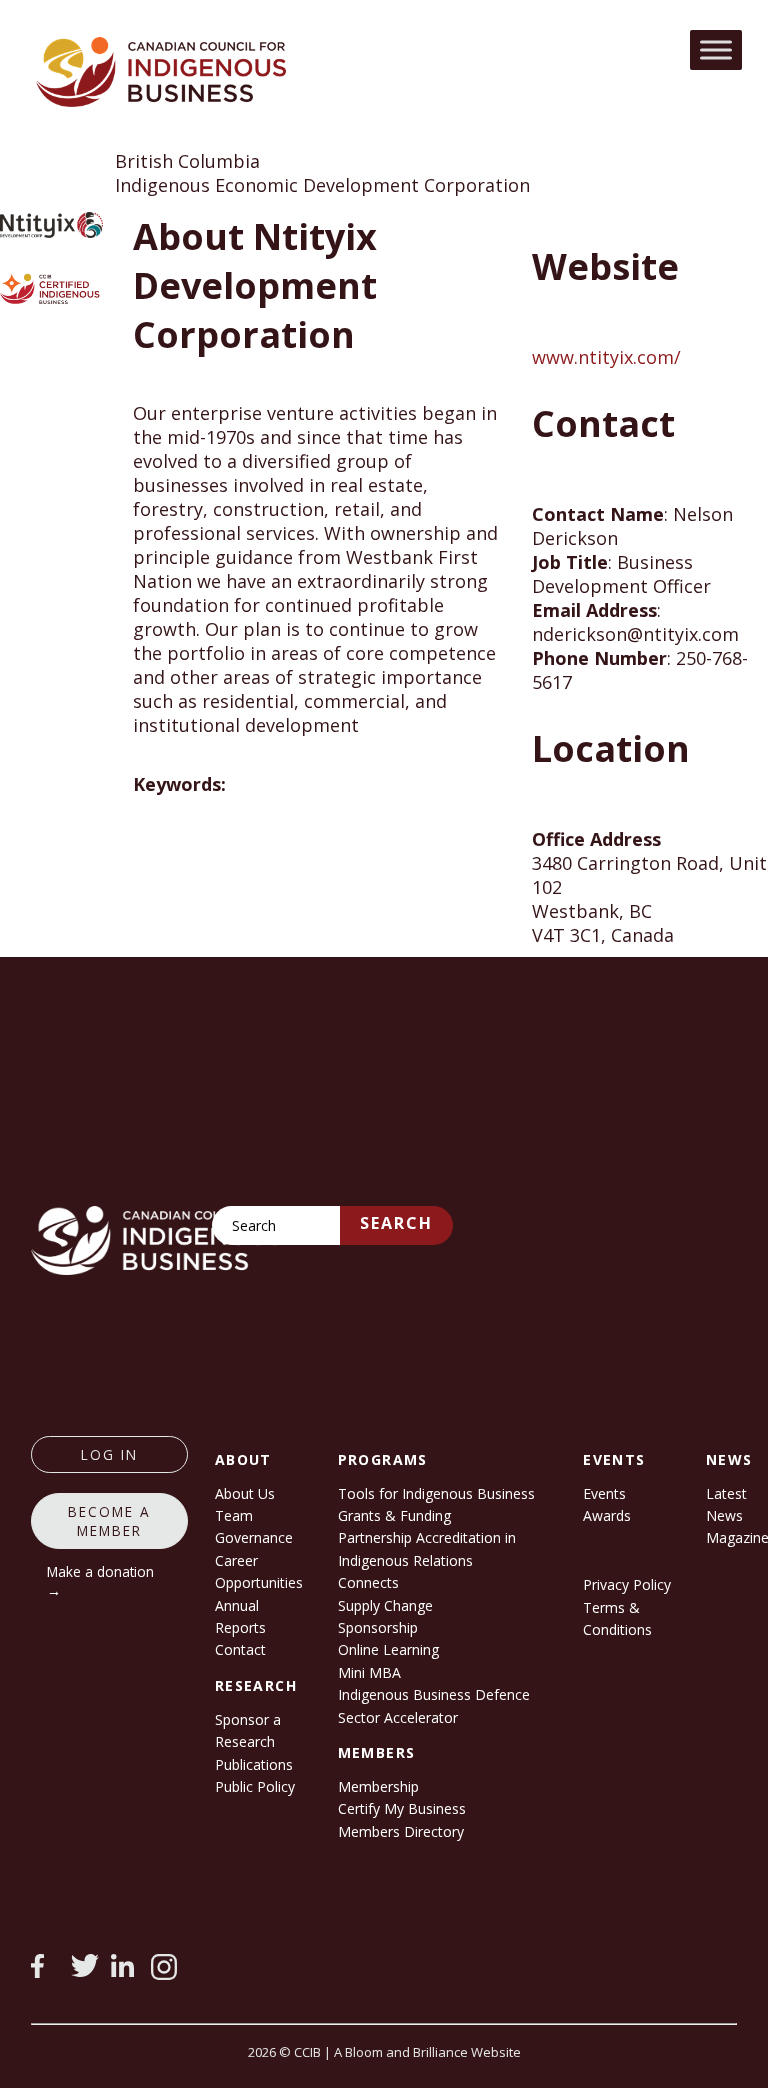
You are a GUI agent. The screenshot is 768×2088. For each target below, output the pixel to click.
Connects (368, 1582)
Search (396, 1223)
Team (234, 1515)
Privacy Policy (627, 1584)
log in (109, 1454)
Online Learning (388, 1649)
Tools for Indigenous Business (436, 1493)
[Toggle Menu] (716, 49)
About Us (245, 1493)
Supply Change (385, 1605)
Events (604, 1493)
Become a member (109, 1521)
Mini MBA (369, 1672)
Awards (607, 1515)
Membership (378, 1786)
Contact (240, 1649)
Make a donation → (100, 1581)
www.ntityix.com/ (606, 357)
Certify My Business (402, 1808)
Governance (254, 1537)
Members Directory (401, 1831)
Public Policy (255, 1786)
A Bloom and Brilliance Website (427, 2052)
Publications (254, 1764)
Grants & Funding (394, 1515)
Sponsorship (378, 1627)
